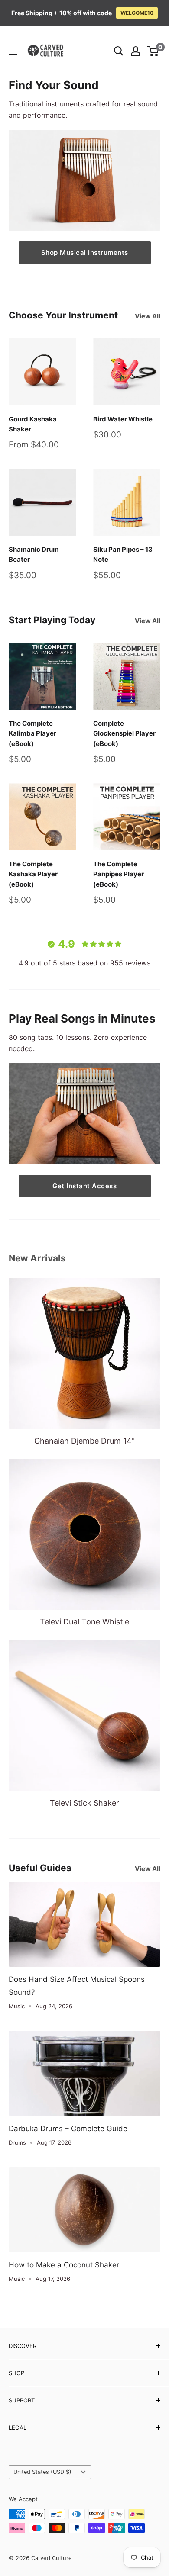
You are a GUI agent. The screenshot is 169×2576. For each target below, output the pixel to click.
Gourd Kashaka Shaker (33, 424)
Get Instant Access (84, 1186)
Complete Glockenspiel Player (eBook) (124, 733)
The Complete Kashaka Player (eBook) (33, 874)
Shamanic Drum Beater (34, 554)
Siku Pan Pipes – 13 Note (123, 554)
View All (148, 316)
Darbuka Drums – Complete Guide (68, 2129)
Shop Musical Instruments (85, 252)
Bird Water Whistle (123, 419)
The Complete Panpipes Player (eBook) (119, 874)
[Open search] (119, 51)
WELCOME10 (137, 13)
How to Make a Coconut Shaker (64, 2265)
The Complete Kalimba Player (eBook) (32, 733)
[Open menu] (13, 51)
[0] (153, 51)
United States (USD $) (42, 2472)
